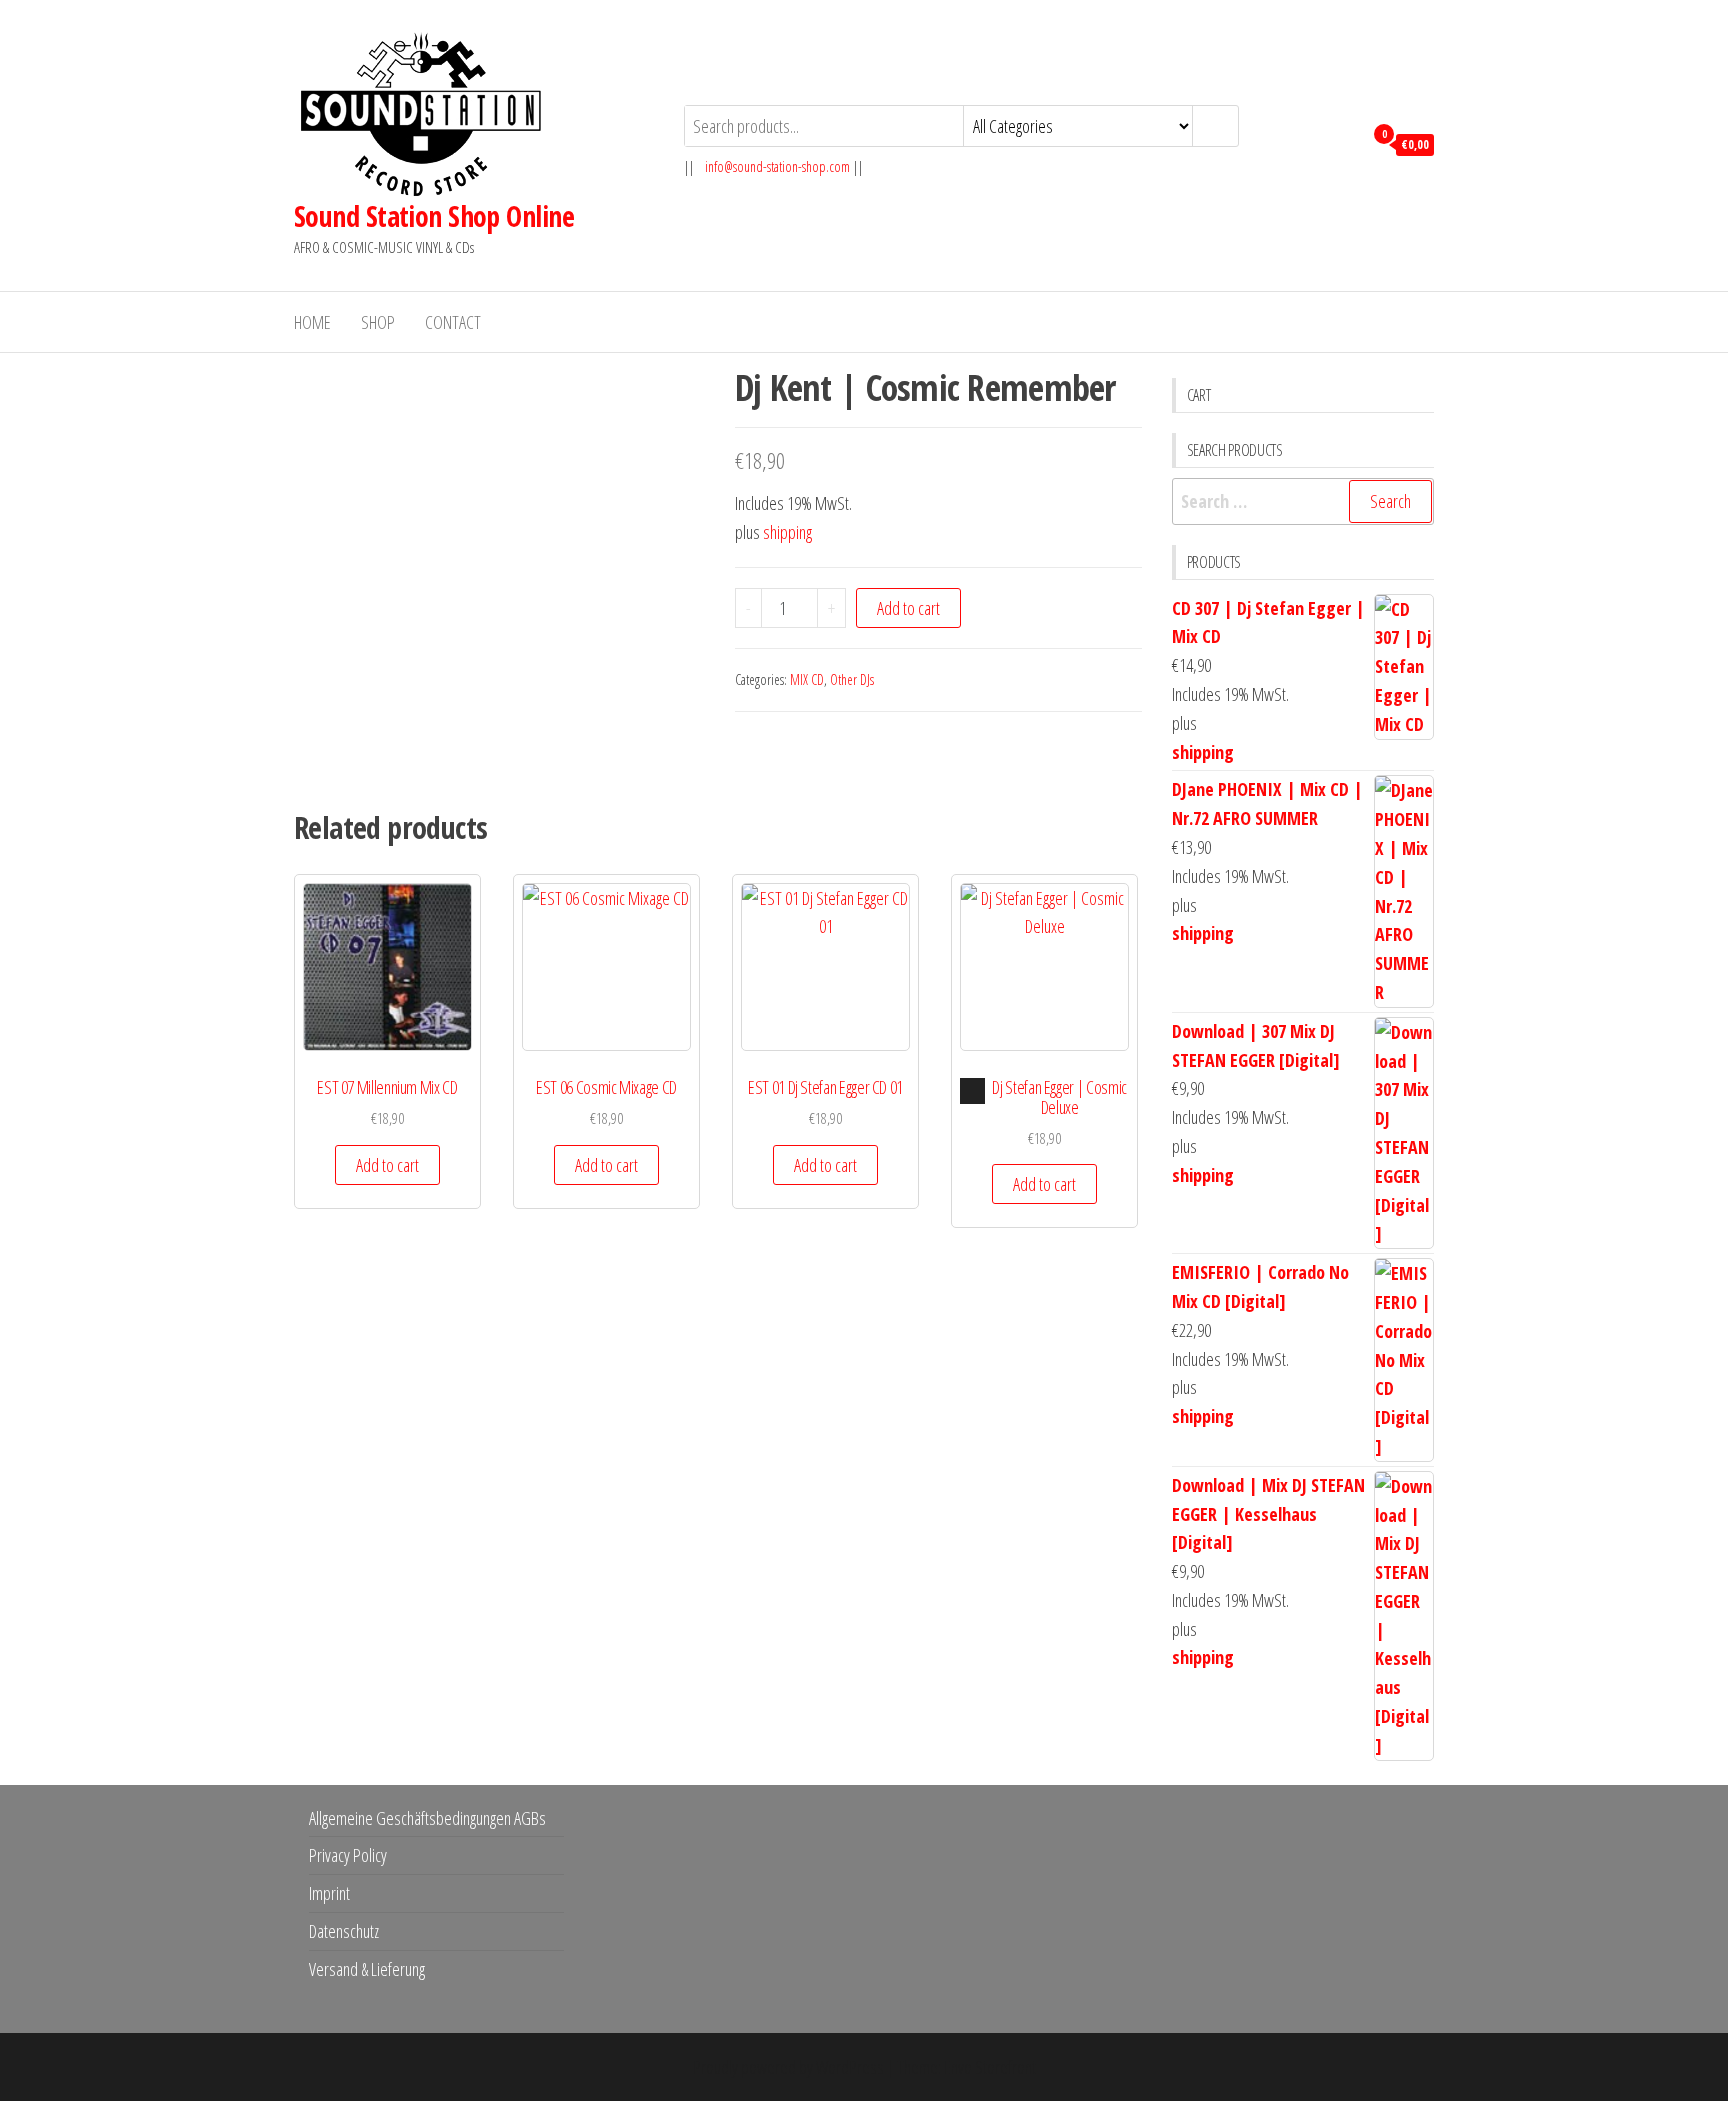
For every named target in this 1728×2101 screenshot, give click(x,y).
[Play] (973, 1091)
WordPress (850, 2067)
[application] (972, 1091)
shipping (787, 532)
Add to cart (908, 608)
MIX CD (807, 679)
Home (312, 322)
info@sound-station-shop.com (777, 166)
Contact (453, 322)
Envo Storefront (990, 2067)
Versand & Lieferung (367, 1969)
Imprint (329, 1893)
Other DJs (852, 679)
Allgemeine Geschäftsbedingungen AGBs (427, 1818)
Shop (378, 322)
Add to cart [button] (387, 1165)
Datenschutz (344, 1931)
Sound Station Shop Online (434, 216)
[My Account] (1342, 143)
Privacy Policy (348, 1855)
